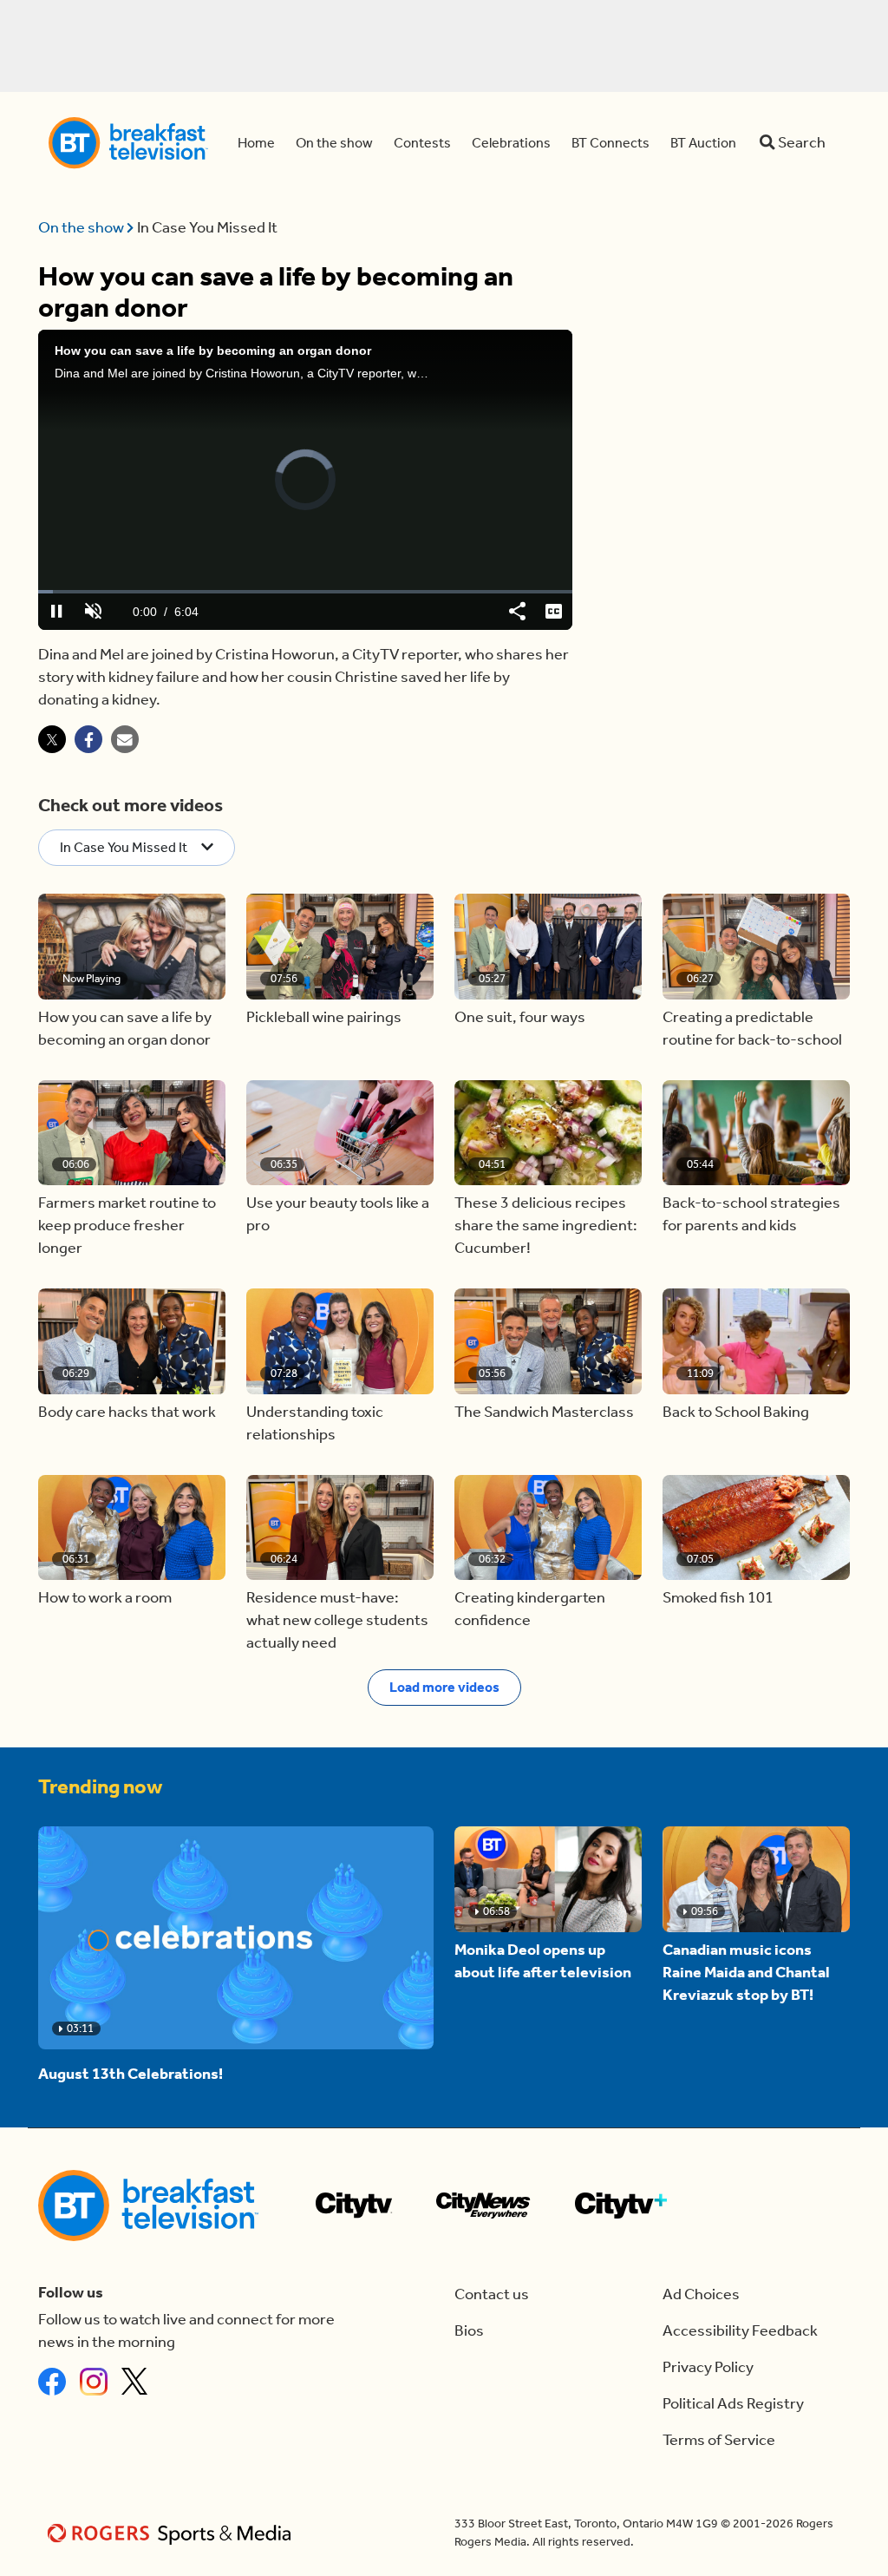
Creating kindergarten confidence (530, 1609)
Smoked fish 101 (718, 1598)
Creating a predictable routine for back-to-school (752, 1029)
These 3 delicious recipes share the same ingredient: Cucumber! (546, 1226)
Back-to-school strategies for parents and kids (751, 1214)
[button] (132, 947)
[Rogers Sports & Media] (172, 2533)
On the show (82, 228)
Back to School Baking (736, 1412)
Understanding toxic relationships (315, 1423)
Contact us (492, 2294)
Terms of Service (719, 2440)
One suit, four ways (520, 1017)
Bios (469, 2331)
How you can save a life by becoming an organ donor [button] (125, 1029)
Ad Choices (701, 2294)
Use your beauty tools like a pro (338, 1214)
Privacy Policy (708, 2367)
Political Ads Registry (733, 2404)
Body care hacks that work (127, 1412)
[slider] (305, 592)
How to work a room (105, 1598)
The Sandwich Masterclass (544, 1412)
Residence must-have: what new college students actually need (337, 1620)
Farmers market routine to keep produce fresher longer (127, 1226)
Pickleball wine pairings (324, 1017)
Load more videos (444, 1687)
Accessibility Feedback (740, 2331)
